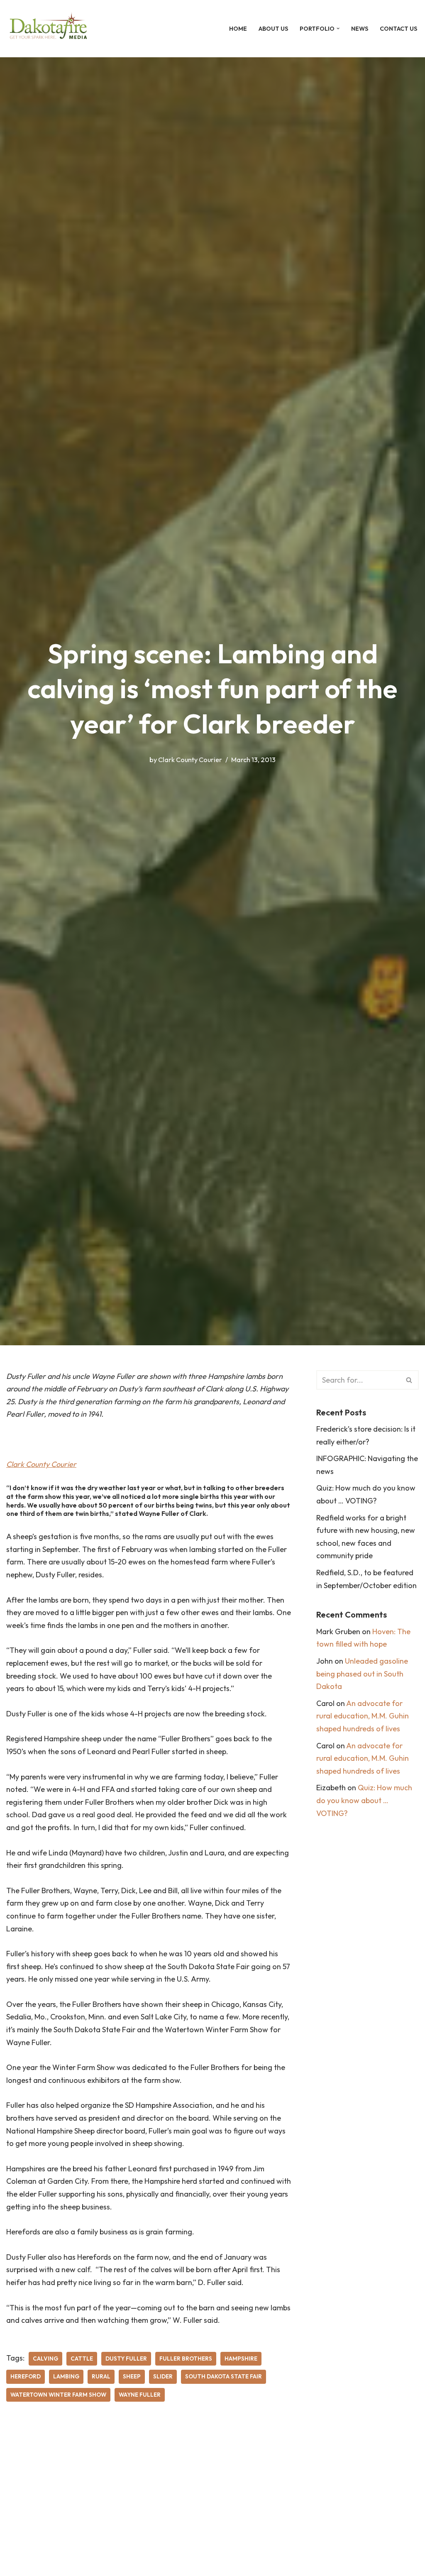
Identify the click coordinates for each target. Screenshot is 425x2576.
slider (163, 2376)
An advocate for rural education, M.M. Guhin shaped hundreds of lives (363, 1716)
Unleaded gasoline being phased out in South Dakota (362, 1674)
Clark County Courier (190, 760)
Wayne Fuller (140, 2395)
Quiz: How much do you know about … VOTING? (364, 1800)
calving (45, 2358)
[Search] (409, 1380)
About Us (273, 29)
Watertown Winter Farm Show (58, 2395)
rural (101, 2376)
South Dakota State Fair (223, 2376)
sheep (132, 2376)
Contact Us (398, 29)
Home (238, 29)
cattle (82, 2358)
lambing (66, 2376)
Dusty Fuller (126, 2358)
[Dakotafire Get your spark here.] (48, 29)
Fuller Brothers (186, 2358)
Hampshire (241, 2358)
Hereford (26, 2376)
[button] (338, 28)
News (360, 29)
